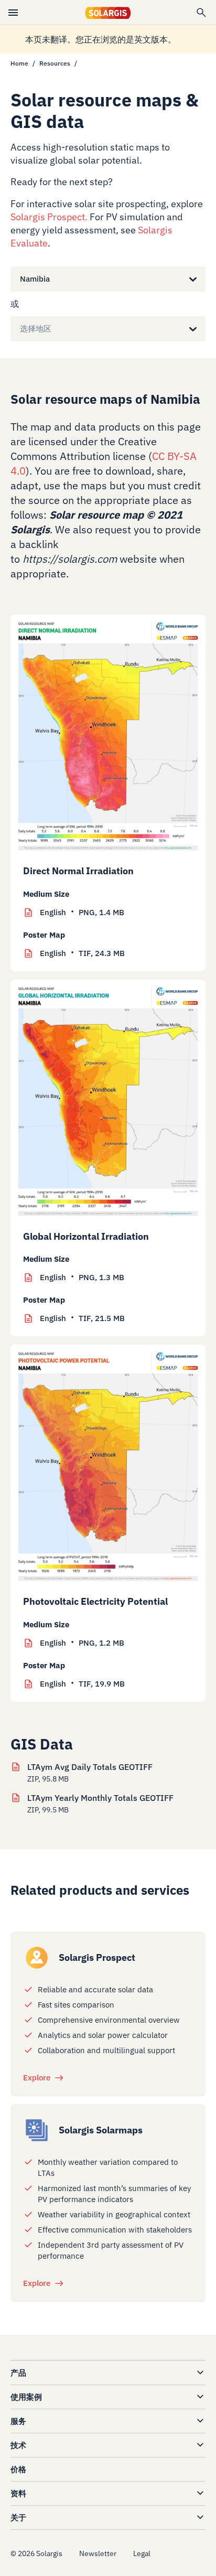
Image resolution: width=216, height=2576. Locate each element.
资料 (18, 2493)
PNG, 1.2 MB (82, 1643)
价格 (18, 2469)
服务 (18, 2421)
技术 (18, 2445)
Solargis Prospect (48, 217)
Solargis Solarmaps (101, 2130)
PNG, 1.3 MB (82, 1277)
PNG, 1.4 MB (82, 912)
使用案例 (26, 2397)
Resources (55, 63)
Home (19, 63)
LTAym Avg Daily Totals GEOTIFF (90, 1767)
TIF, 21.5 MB (82, 1318)
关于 (18, 2518)
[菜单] (13, 13)
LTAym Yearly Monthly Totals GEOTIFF (100, 1798)
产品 (18, 2373)
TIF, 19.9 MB (82, 1684)
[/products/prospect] (37, 1958)
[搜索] (201, 13)
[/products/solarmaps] (37, 2130)
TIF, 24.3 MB (82, 953)
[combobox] (20, 279)
